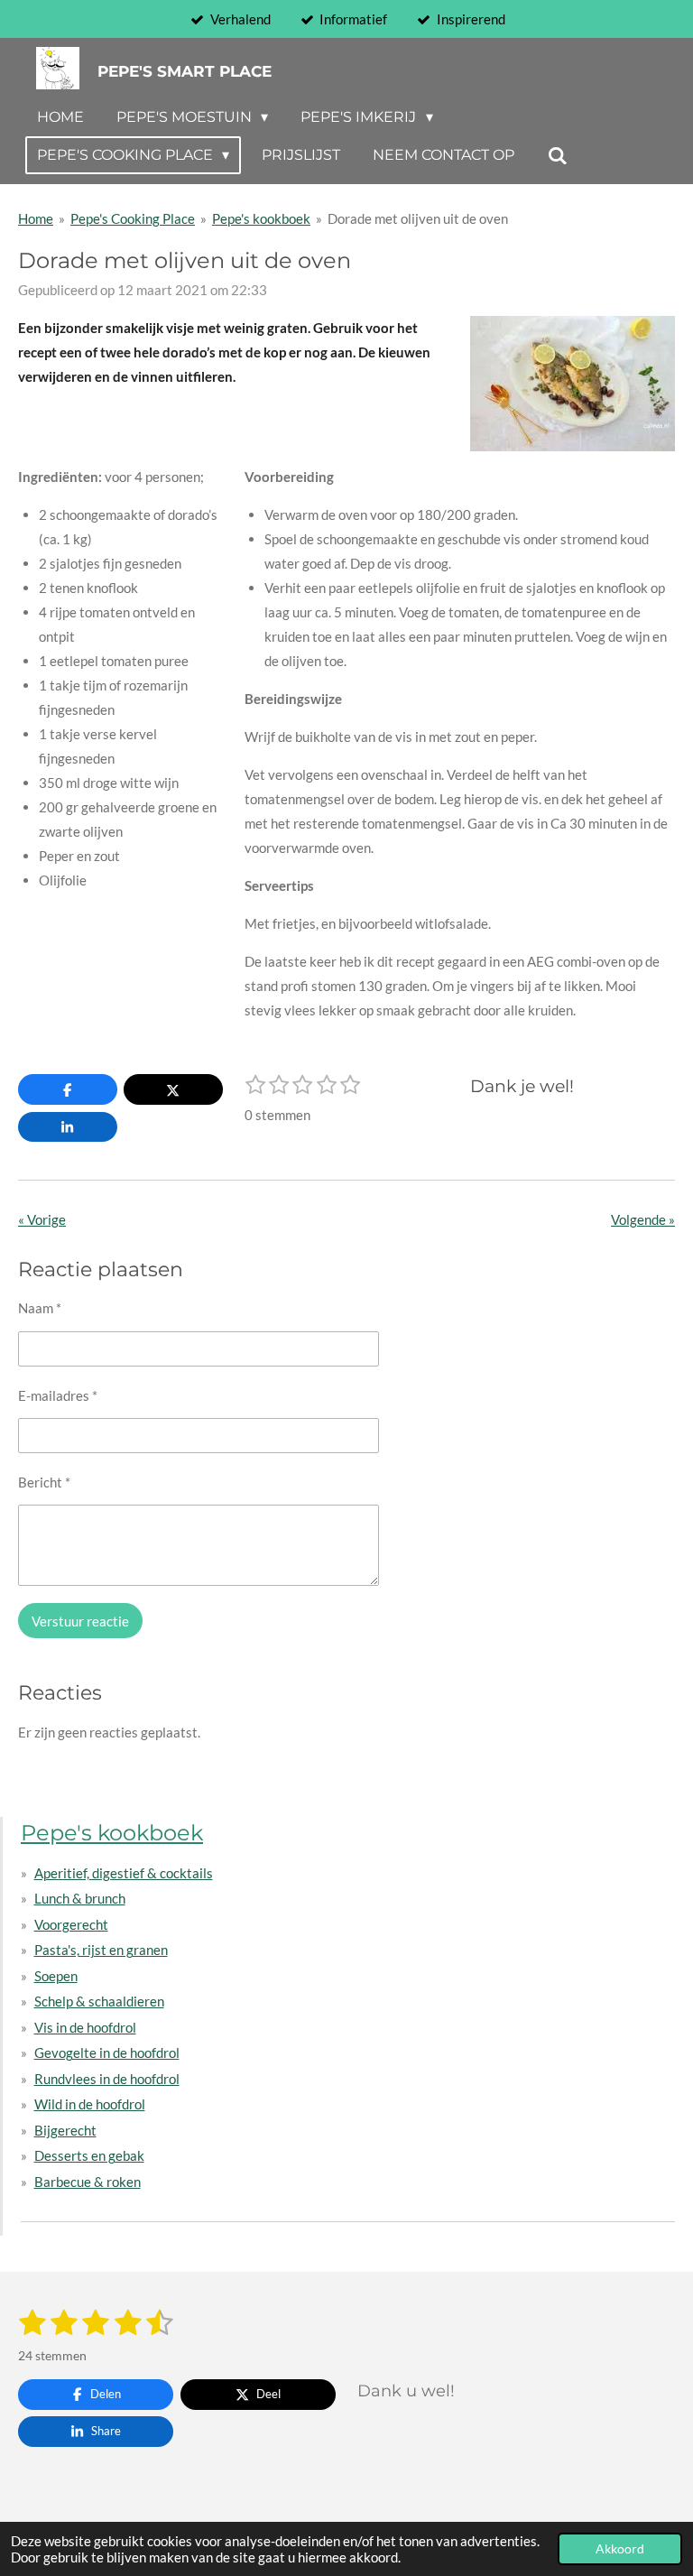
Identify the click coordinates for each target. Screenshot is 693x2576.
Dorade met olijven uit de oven (418, 218)
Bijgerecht (65, 2130)
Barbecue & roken (88, 2182)
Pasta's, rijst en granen (101, 1950)
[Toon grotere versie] (573, 384)
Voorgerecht (71, 1924)
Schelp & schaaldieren (99, 2001)
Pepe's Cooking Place (133, 218)
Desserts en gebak (89, 2155)
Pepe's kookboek (261, 218)
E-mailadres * (58, 1395)
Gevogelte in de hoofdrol (107, 2052)
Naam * (40, 1308)
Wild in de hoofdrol (90, 2104)
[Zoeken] (557, 156)
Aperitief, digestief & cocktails (124, 1873)
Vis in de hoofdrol (85, 2027)
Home (36, 218)
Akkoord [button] (620, 2549)
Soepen (56, 1976)
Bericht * (44, 1482)
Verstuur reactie (80, 1621)
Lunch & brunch (80, 1898)
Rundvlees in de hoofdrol (107, 2079)
